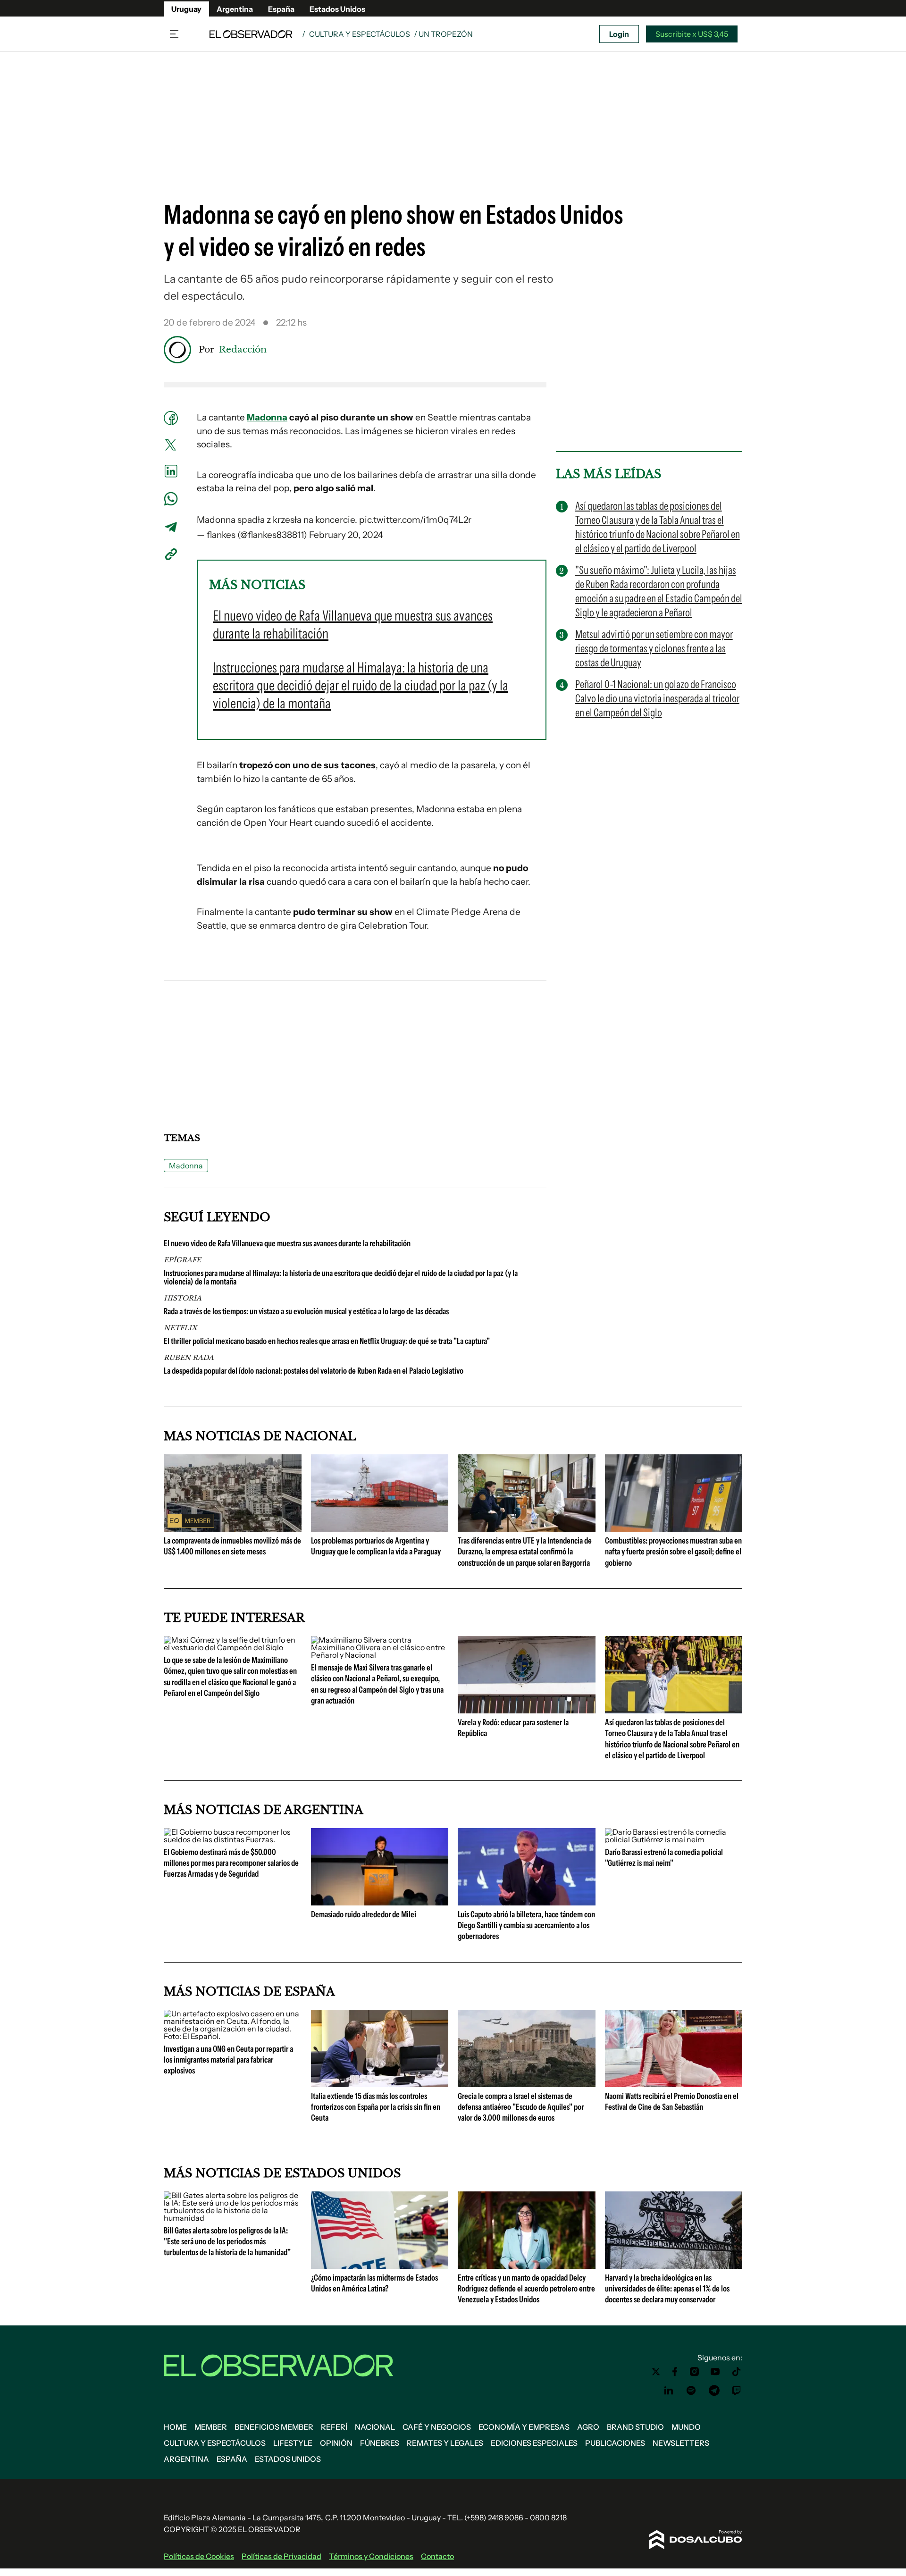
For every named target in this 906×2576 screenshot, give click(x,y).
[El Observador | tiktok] (737, 2372)
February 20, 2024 (346, 535)
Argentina (235, 9)
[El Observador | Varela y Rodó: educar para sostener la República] (527, 1710)
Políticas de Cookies (199, 2556)
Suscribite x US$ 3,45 (692, 34)
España (281, 9)
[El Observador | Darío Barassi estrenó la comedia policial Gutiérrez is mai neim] (674, 1839)
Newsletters (681, 2443)
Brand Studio (635, 2427)
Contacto (437, 2556)
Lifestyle (293, 2443)
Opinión (336, 2443)
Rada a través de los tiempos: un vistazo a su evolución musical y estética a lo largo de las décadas (306, 1311)
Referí (334, 2427)
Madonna (267, 417)
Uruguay (186, 9)
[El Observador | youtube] (715, 2372)
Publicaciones (615, 2443)
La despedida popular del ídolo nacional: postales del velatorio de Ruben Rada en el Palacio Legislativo (314, 1371)
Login (619, 34)
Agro (588, 2427)
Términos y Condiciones (371, 2556)
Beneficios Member (274, 2427)
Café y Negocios (437, 2427)
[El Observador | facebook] (675, 2372)
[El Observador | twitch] (737, 2391)
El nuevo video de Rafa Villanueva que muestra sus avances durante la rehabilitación (287, 1243)
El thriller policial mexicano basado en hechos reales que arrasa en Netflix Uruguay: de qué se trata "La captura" (327, 1341)
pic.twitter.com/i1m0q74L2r (415, 520)
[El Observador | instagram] (695, 2372)
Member (211, 2427)
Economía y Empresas (524, 2427)
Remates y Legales (445, 2443)
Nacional (375, 2427)
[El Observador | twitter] (656, 2372)
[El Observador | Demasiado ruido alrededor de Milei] (380, 1902)
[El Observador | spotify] (691, 2391)
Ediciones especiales (534, 2443)
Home (175, 2427)
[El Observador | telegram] (714, 2391)
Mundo (686, 2427)
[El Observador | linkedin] (669, 2391)
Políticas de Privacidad (281, 2556)
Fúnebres (380, 2443)
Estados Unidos (337, 9)
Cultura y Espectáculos (360, 34)
